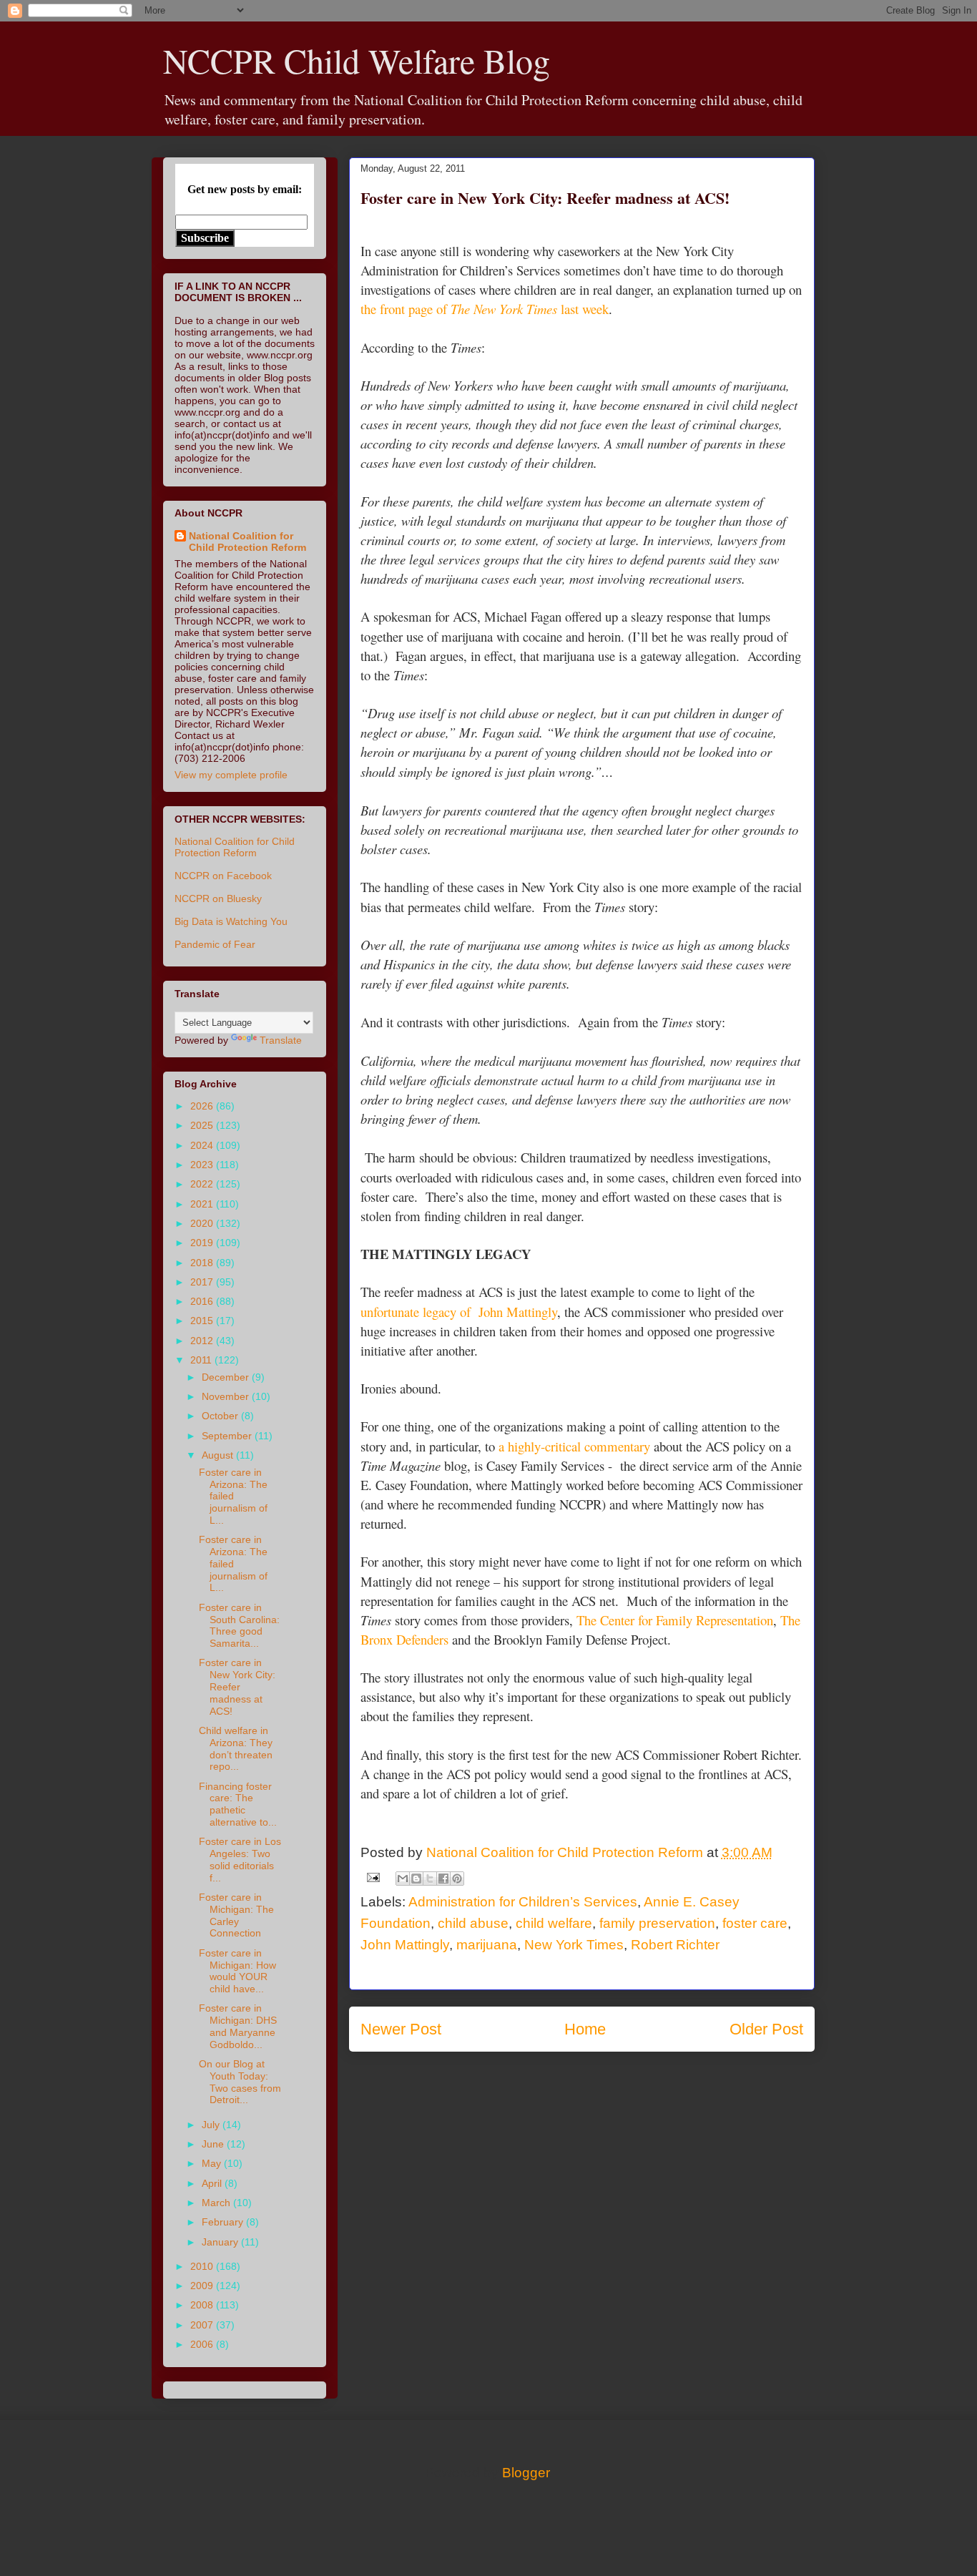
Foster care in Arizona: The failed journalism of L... (233, 1496)
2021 (203, 1204)
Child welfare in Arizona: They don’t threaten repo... (236, 1748)
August (219, 1455)
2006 (203, 2344)
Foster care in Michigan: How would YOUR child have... (237, 1971)
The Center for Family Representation (675, 1620)
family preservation (657, 1923)
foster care (755, 1923)
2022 (203, 1184)
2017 (203, 1282)
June (214, 2144)
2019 (203, 1243)
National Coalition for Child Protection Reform (247, 542)
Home (585, 2029)
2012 (203, 1341)
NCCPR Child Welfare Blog (357, 60)
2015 (203, 1321)
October (221, 1416)
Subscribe (205, 238)
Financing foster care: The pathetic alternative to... (238, 1804)
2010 (203, 2266)
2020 (203, 1223)
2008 (203, 2305)
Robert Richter (675, 1945)
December (227, 1377)
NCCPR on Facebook (223, 876)
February (224, 2222)
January (221, 2242)
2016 (203, 1301)
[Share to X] (430, 1879)
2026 (203, 1106)
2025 (203, 1125)
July (212, 2125)
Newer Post (401, 2029)
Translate (281, 1040)
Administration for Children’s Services (523, 1902)
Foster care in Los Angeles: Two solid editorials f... (240, 1859)
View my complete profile (231, 775)
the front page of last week (485, 309)
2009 (203, 2286)
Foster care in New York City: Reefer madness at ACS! (237, 1686)
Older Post (766, 2029)
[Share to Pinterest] (457, 1879)
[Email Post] (372, 1877)
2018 (203, 1263)
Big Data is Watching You (231, 921)
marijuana (487, 1945)
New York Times (574, 1945)
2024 (203, 1145)
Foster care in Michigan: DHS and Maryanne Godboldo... (238, 2026)
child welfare (554, 1923)
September (228, 1436)
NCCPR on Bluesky (218, 898)
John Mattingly (405, 1945)
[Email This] (403, 1879)
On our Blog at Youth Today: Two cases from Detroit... (240, 2082)
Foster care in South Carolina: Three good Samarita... (239, 1625)
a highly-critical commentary (574, 1446)
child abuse (473, 1923)
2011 (202, 1360)
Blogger (526, 2473)
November (227, 1396)
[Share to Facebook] (443, 1879)
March (217, 2203)
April (213, 2183)
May (213, 2163)
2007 (203, 2325)
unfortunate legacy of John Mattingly (459, 1312)
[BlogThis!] (416, 1879)
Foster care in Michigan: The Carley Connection (236, 1915)
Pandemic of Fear (215, 944)
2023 (203, 1165)
